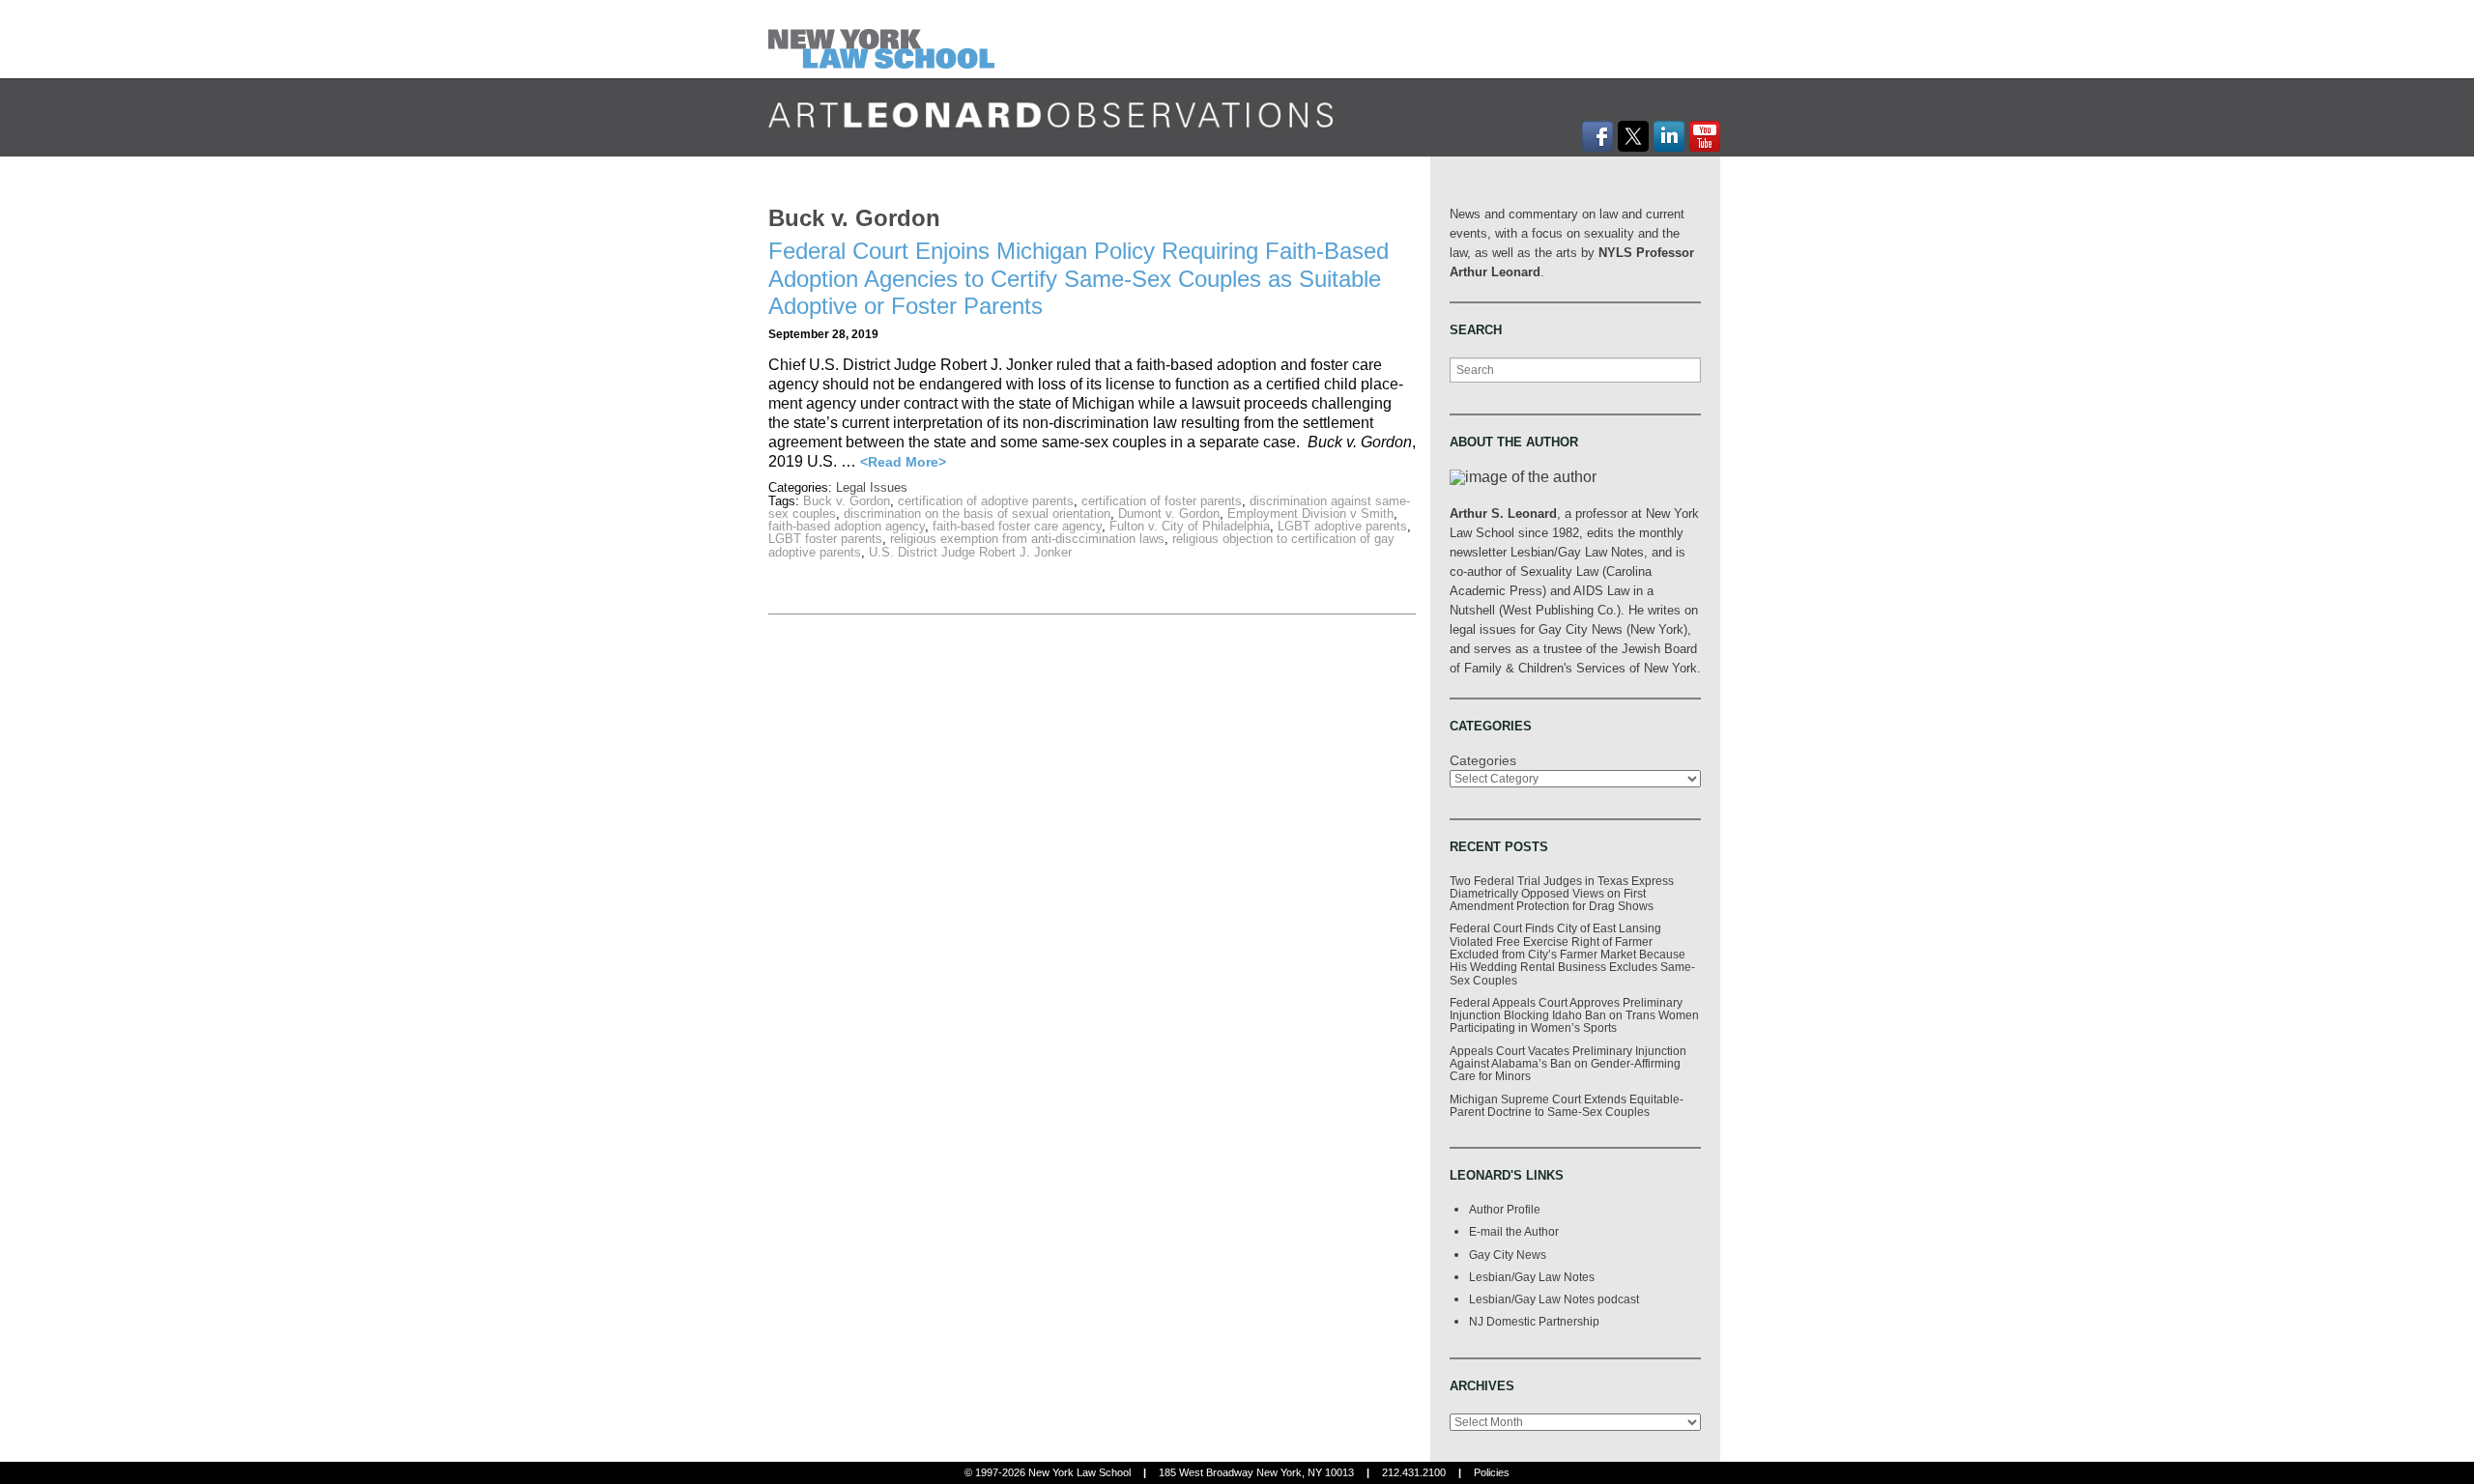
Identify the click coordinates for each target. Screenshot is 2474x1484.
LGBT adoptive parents (1342, 526)
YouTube (1705, 136)
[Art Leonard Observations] (886, 38)
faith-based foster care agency (1017, 526)
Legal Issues (872, 487)
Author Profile (1505, 1209)
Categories (1483, 760)
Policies (1492, 1472)
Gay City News (1508, 1255)
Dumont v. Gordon (1169, 514)
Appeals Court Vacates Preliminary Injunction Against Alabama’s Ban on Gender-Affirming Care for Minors (1568, 1064)
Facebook (1597, 136)
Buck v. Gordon (847, 501)
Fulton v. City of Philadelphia (1190, 526)
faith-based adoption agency (847, 526)
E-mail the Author (1514, 1231)
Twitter (1633, 136)
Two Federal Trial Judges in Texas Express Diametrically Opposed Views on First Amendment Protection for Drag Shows (1562, 894)
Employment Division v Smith (1310, 514)
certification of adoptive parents (986, 501)
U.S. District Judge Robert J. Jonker (970, 552)
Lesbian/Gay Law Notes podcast (1554, 1299)
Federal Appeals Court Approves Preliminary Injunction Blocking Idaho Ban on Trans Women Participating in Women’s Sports (1574, 1015)
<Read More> (903, 462)
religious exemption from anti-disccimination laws (1027, 539)
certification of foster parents (1162, 501)
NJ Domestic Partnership (1534, 1321)
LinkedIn (1669, 136)
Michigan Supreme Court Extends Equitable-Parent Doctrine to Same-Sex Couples (1567, 1105)
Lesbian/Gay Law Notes (1532, 1277)
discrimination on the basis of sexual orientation (977, 514)
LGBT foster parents (825, 539)
